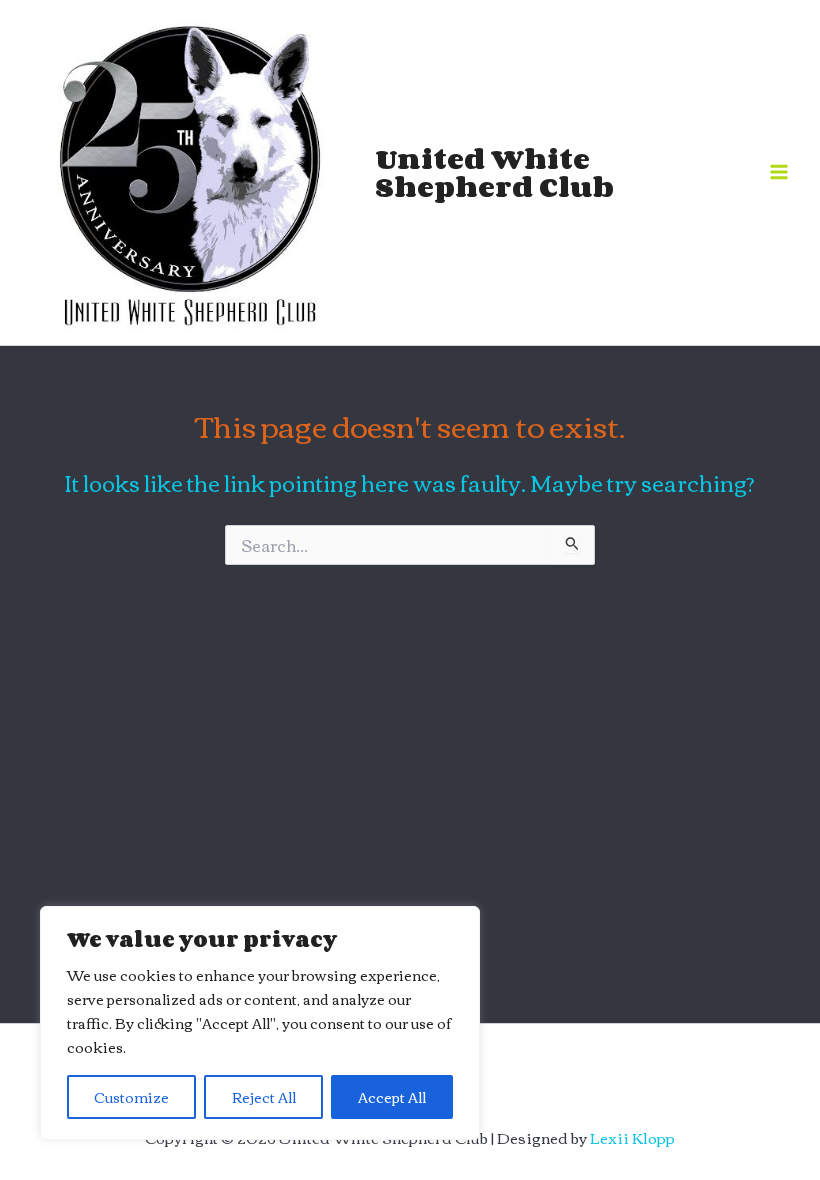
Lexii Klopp (632, 1137)
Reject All (264, 1097)
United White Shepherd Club (494, 172)
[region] (260, 1023)
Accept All (392, 1097)
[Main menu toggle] (779, 172)
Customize (131, 1097)
